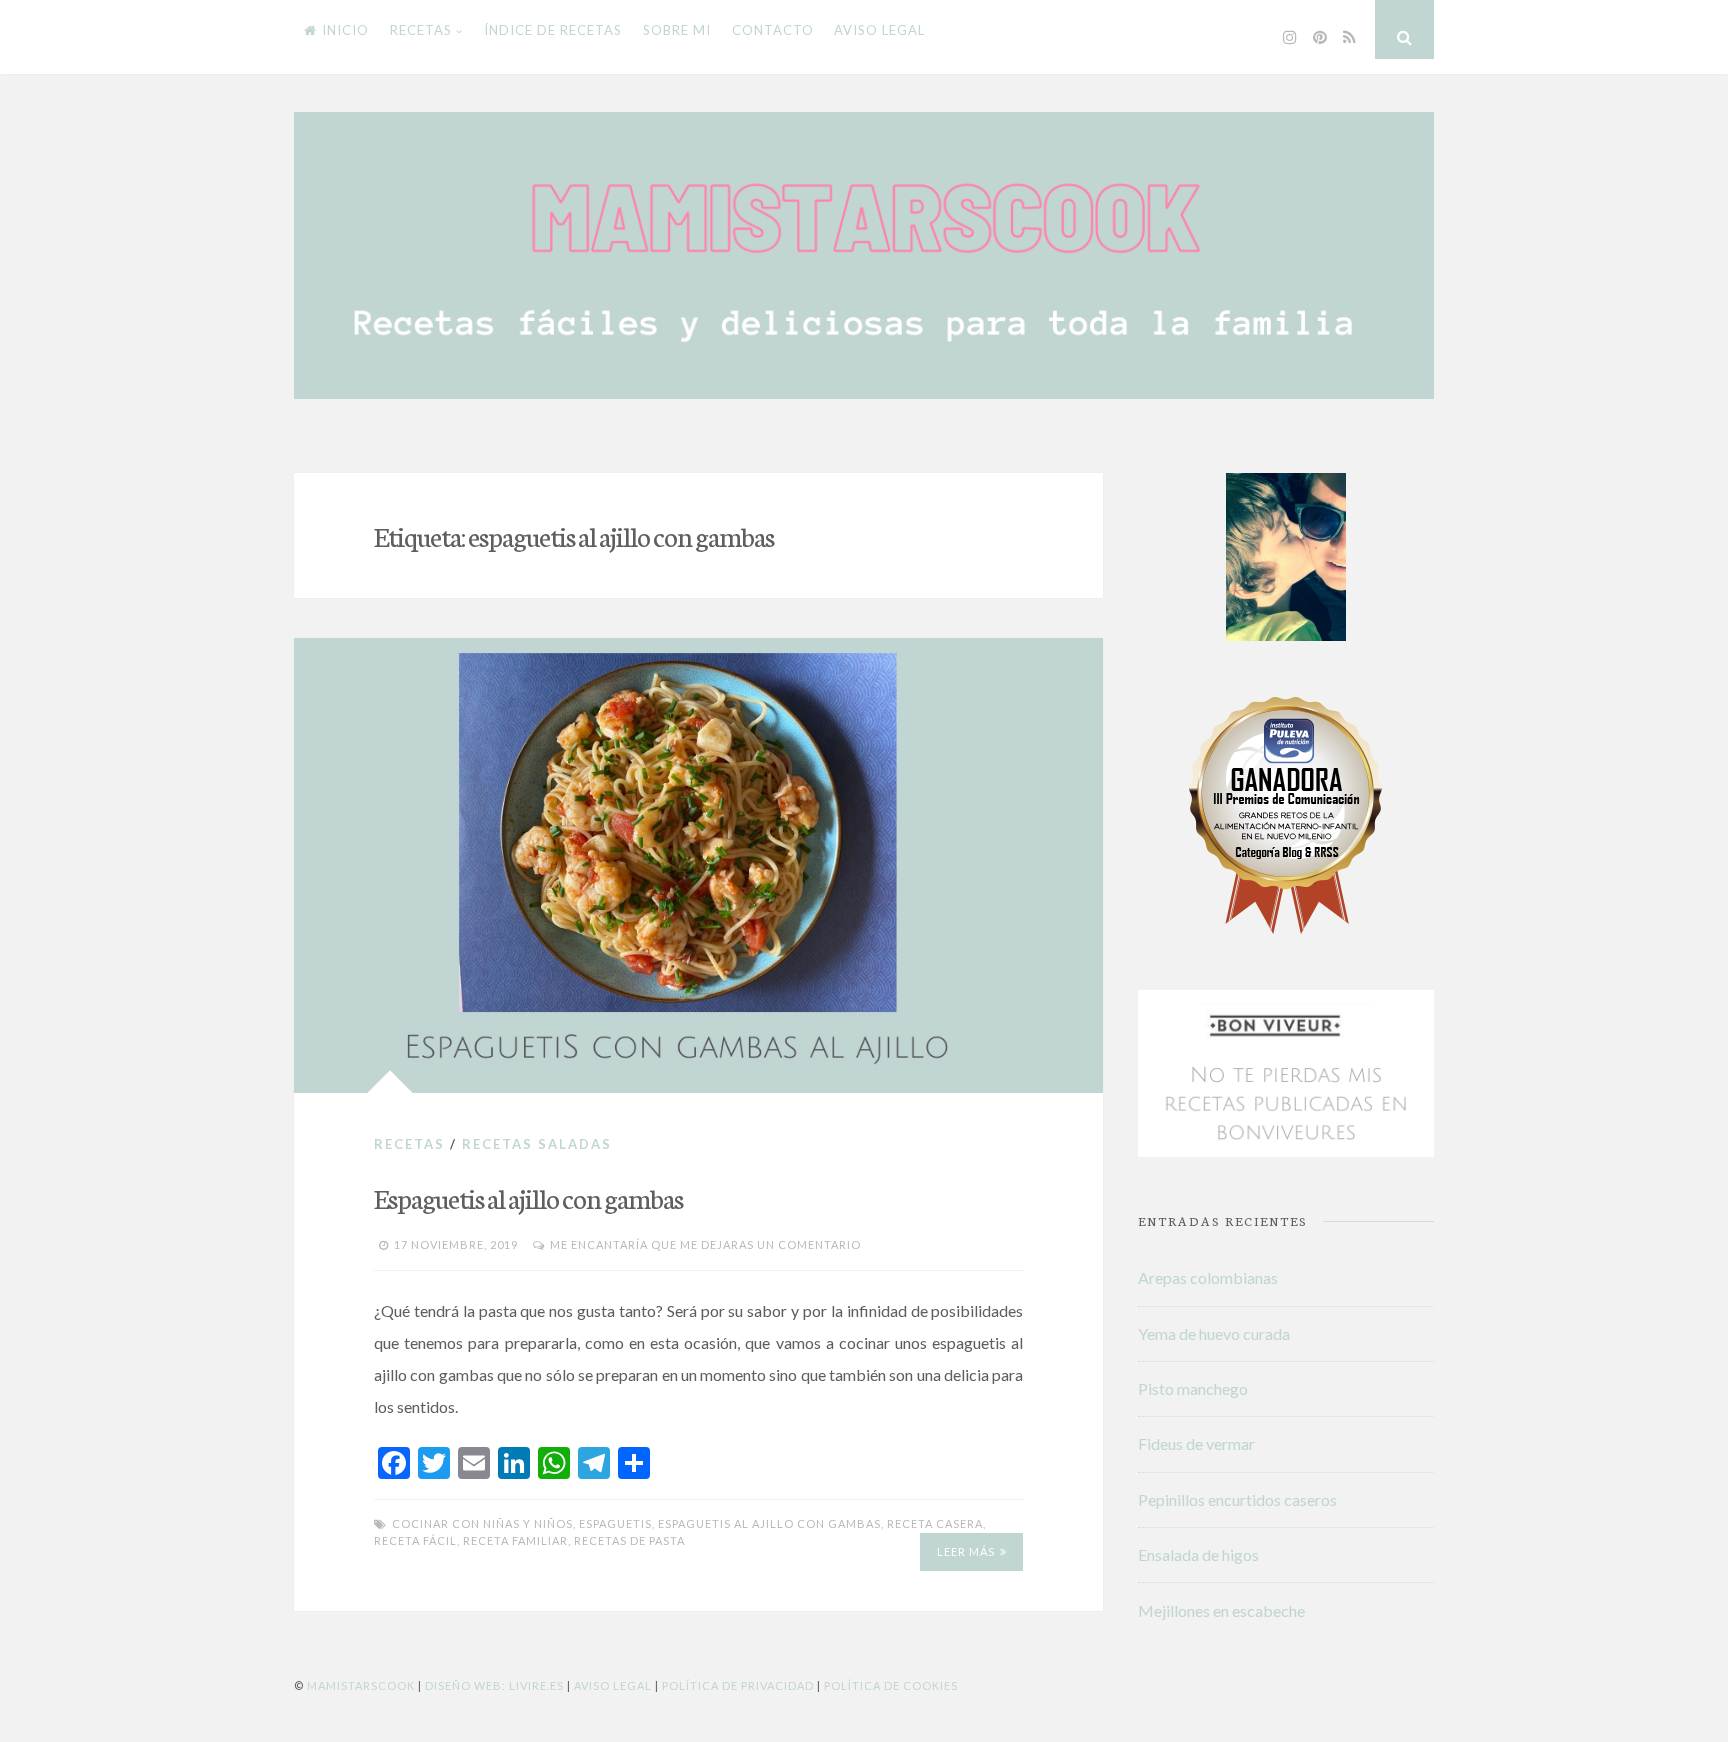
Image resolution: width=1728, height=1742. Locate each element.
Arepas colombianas (1208, 1277)
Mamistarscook (361, 1685)
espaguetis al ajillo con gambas (769, 1523)
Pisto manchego (1193, 1388)
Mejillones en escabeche (1221, 1610)
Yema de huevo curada (1214, 1333)
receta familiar (515, 1540)
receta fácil (415, 1540)
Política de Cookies (891, 1685)
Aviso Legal (613, 1685)
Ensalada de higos (1198, 1554)
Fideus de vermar (1196, 1443)
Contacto (773, 30)
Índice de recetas (553, 30)
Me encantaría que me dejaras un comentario (705, 1244)
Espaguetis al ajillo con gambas (528, 1197)
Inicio (345, 30)
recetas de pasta (629, 1540)
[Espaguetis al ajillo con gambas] (698, 865)
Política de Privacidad (738, 1685)
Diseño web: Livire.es (494, 1685)
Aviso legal (879, 30)
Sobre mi (677, 30)
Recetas (421, 30)
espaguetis (615, 1523)
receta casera (935, 1523)
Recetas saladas (537, 1144)
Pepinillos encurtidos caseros (1237, 1499)
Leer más (966, 1551)
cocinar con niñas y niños (482, 1523)
